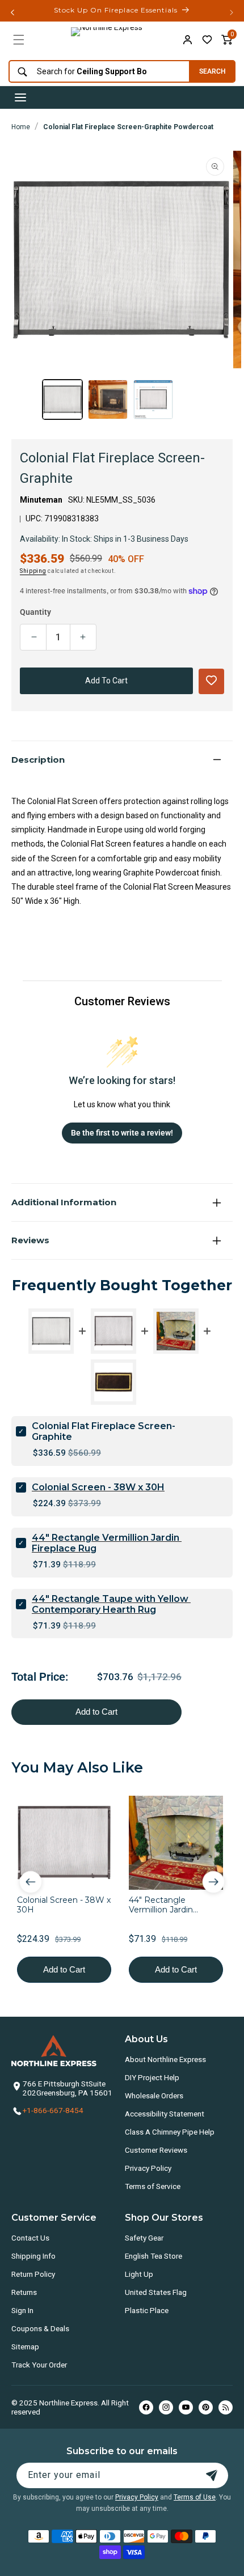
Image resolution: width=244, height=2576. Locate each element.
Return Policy (33, 2274)
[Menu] (19, 40)
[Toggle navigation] (20, 97)
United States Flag (156, 2292)
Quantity (35, 612)
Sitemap (25, 2347)
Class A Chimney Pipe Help (170, 2132)
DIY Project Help (152, 2077)
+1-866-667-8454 (53, 2110)
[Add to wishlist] (207, 40)
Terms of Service (153, 2186)
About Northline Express (165, 2059)
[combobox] (96, 72)
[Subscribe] (212, 2475)
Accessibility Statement (165, 2114)
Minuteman (41, 500)
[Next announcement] (232, 12)
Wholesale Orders (154, 2095)
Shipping (33, 571)
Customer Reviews (156, 2150)
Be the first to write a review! (122, 1133)
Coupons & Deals (40, 2328)
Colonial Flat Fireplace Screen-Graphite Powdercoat (128, 127)
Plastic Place (147, 2310)
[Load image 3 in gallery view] (153, 399)
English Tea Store (153, 2256)
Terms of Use (195, 2497)
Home (21, 127)
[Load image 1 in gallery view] (62, 399)
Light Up (139, 2274)
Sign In (22, 2310)
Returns (24, 2292)
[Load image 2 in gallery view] (108, 399)
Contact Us (30, 2238)
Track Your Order (39, 2365)
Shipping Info (33, 2256)
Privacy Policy (148, 2168)
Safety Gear (144, 2238)
